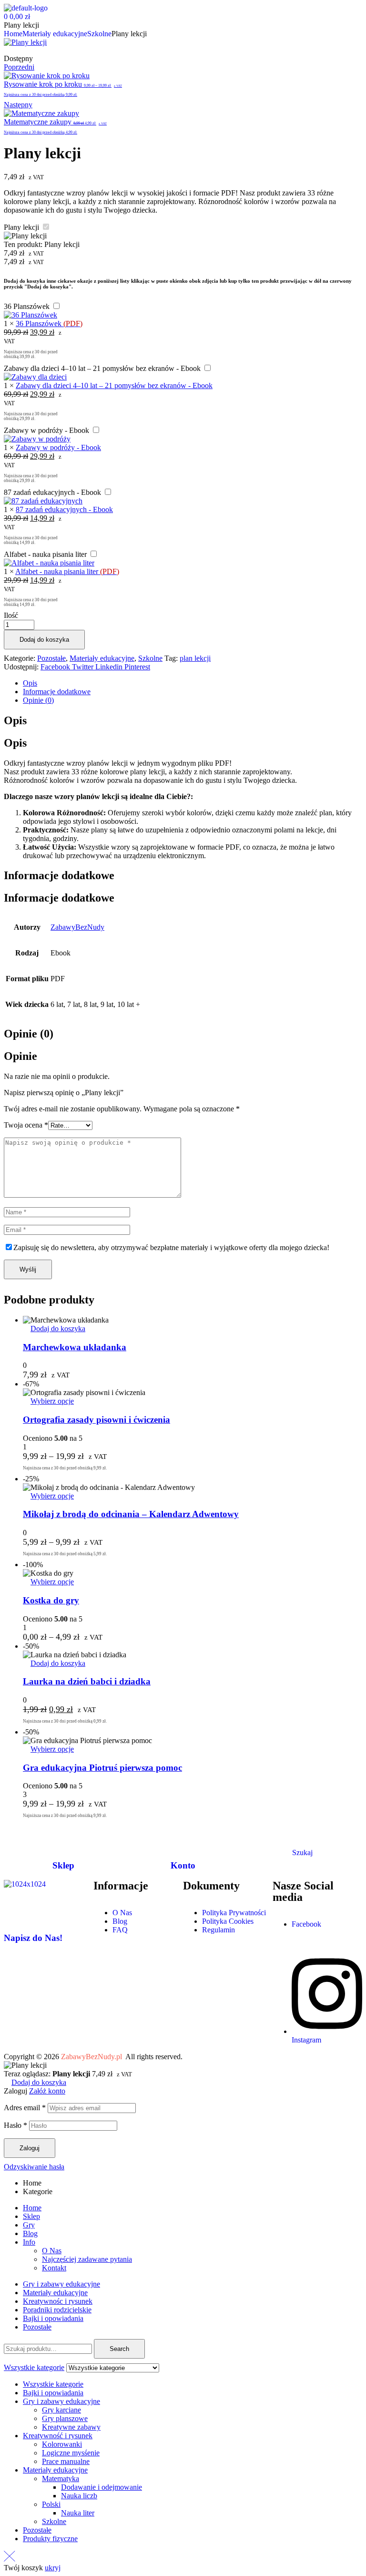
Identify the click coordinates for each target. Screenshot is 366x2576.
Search (119, 2349)
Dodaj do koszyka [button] (58, 1329)
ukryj (53, 2568)
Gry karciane (61, 2410)
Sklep (63, 1865)
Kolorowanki (62, 2444)
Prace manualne (66, 2461)
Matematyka (61, 2479)
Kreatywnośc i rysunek (58, 2301)
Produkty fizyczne (50, 2539)
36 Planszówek (27, 306)
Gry (29, 2225)
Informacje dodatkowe (57, 692)
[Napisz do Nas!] (16, 1910)
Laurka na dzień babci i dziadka (87, 1681)
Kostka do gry (51, 1600)
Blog (30, 2233)
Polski (51, 2504)
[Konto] (183, 1837)
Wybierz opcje (52, 1401)
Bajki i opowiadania (53, 2318)
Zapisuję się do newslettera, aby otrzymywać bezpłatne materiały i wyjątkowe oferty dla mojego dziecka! (171, 1247)
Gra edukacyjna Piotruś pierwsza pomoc (102, 1768)
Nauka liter (78, 2513)
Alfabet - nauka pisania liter (45, 554)
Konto (183, 1865)
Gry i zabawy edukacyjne (61, 2284)
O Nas (52, 2251)
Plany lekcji (21, 227)
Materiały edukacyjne (55, 34)
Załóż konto (47, 2091)
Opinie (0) (38, 700)
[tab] (193, 683)
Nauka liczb (79, 2496)
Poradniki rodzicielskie (57, 2310)
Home (13, 34)
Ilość (11, 615)
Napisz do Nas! (33, 1938)
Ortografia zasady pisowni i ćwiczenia (97, 1420)
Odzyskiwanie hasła (34, 2167)
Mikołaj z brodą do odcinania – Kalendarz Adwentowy (131, 1514)
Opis (30, 683)
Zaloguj (30, 2148)
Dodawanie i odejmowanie (102, 2487)
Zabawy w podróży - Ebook (46, 430)
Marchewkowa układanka (75, 1347)
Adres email (25, 2108)
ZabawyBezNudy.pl (91, 2057)
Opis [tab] (15, 720)
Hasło (15, 2125)
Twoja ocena (26, 1125)
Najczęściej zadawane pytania (87, 2259)
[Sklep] (63, 1837)
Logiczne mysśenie (71, 2453)
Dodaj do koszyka (44, 640)
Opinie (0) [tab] (29, 1034)
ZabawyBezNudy (77, 927)
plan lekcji (195, 658)
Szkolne (99, 34)
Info (29, 2242)
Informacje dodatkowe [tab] (59, 875)
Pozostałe (51, 658)
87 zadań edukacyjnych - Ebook (52, 492)
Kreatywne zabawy (71, 2427)
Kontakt (54, 2268)
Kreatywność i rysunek (58, 2436)
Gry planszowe (65, 2418)
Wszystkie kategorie (53, 2384)
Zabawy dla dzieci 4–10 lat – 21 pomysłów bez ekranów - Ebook (102, 368)
